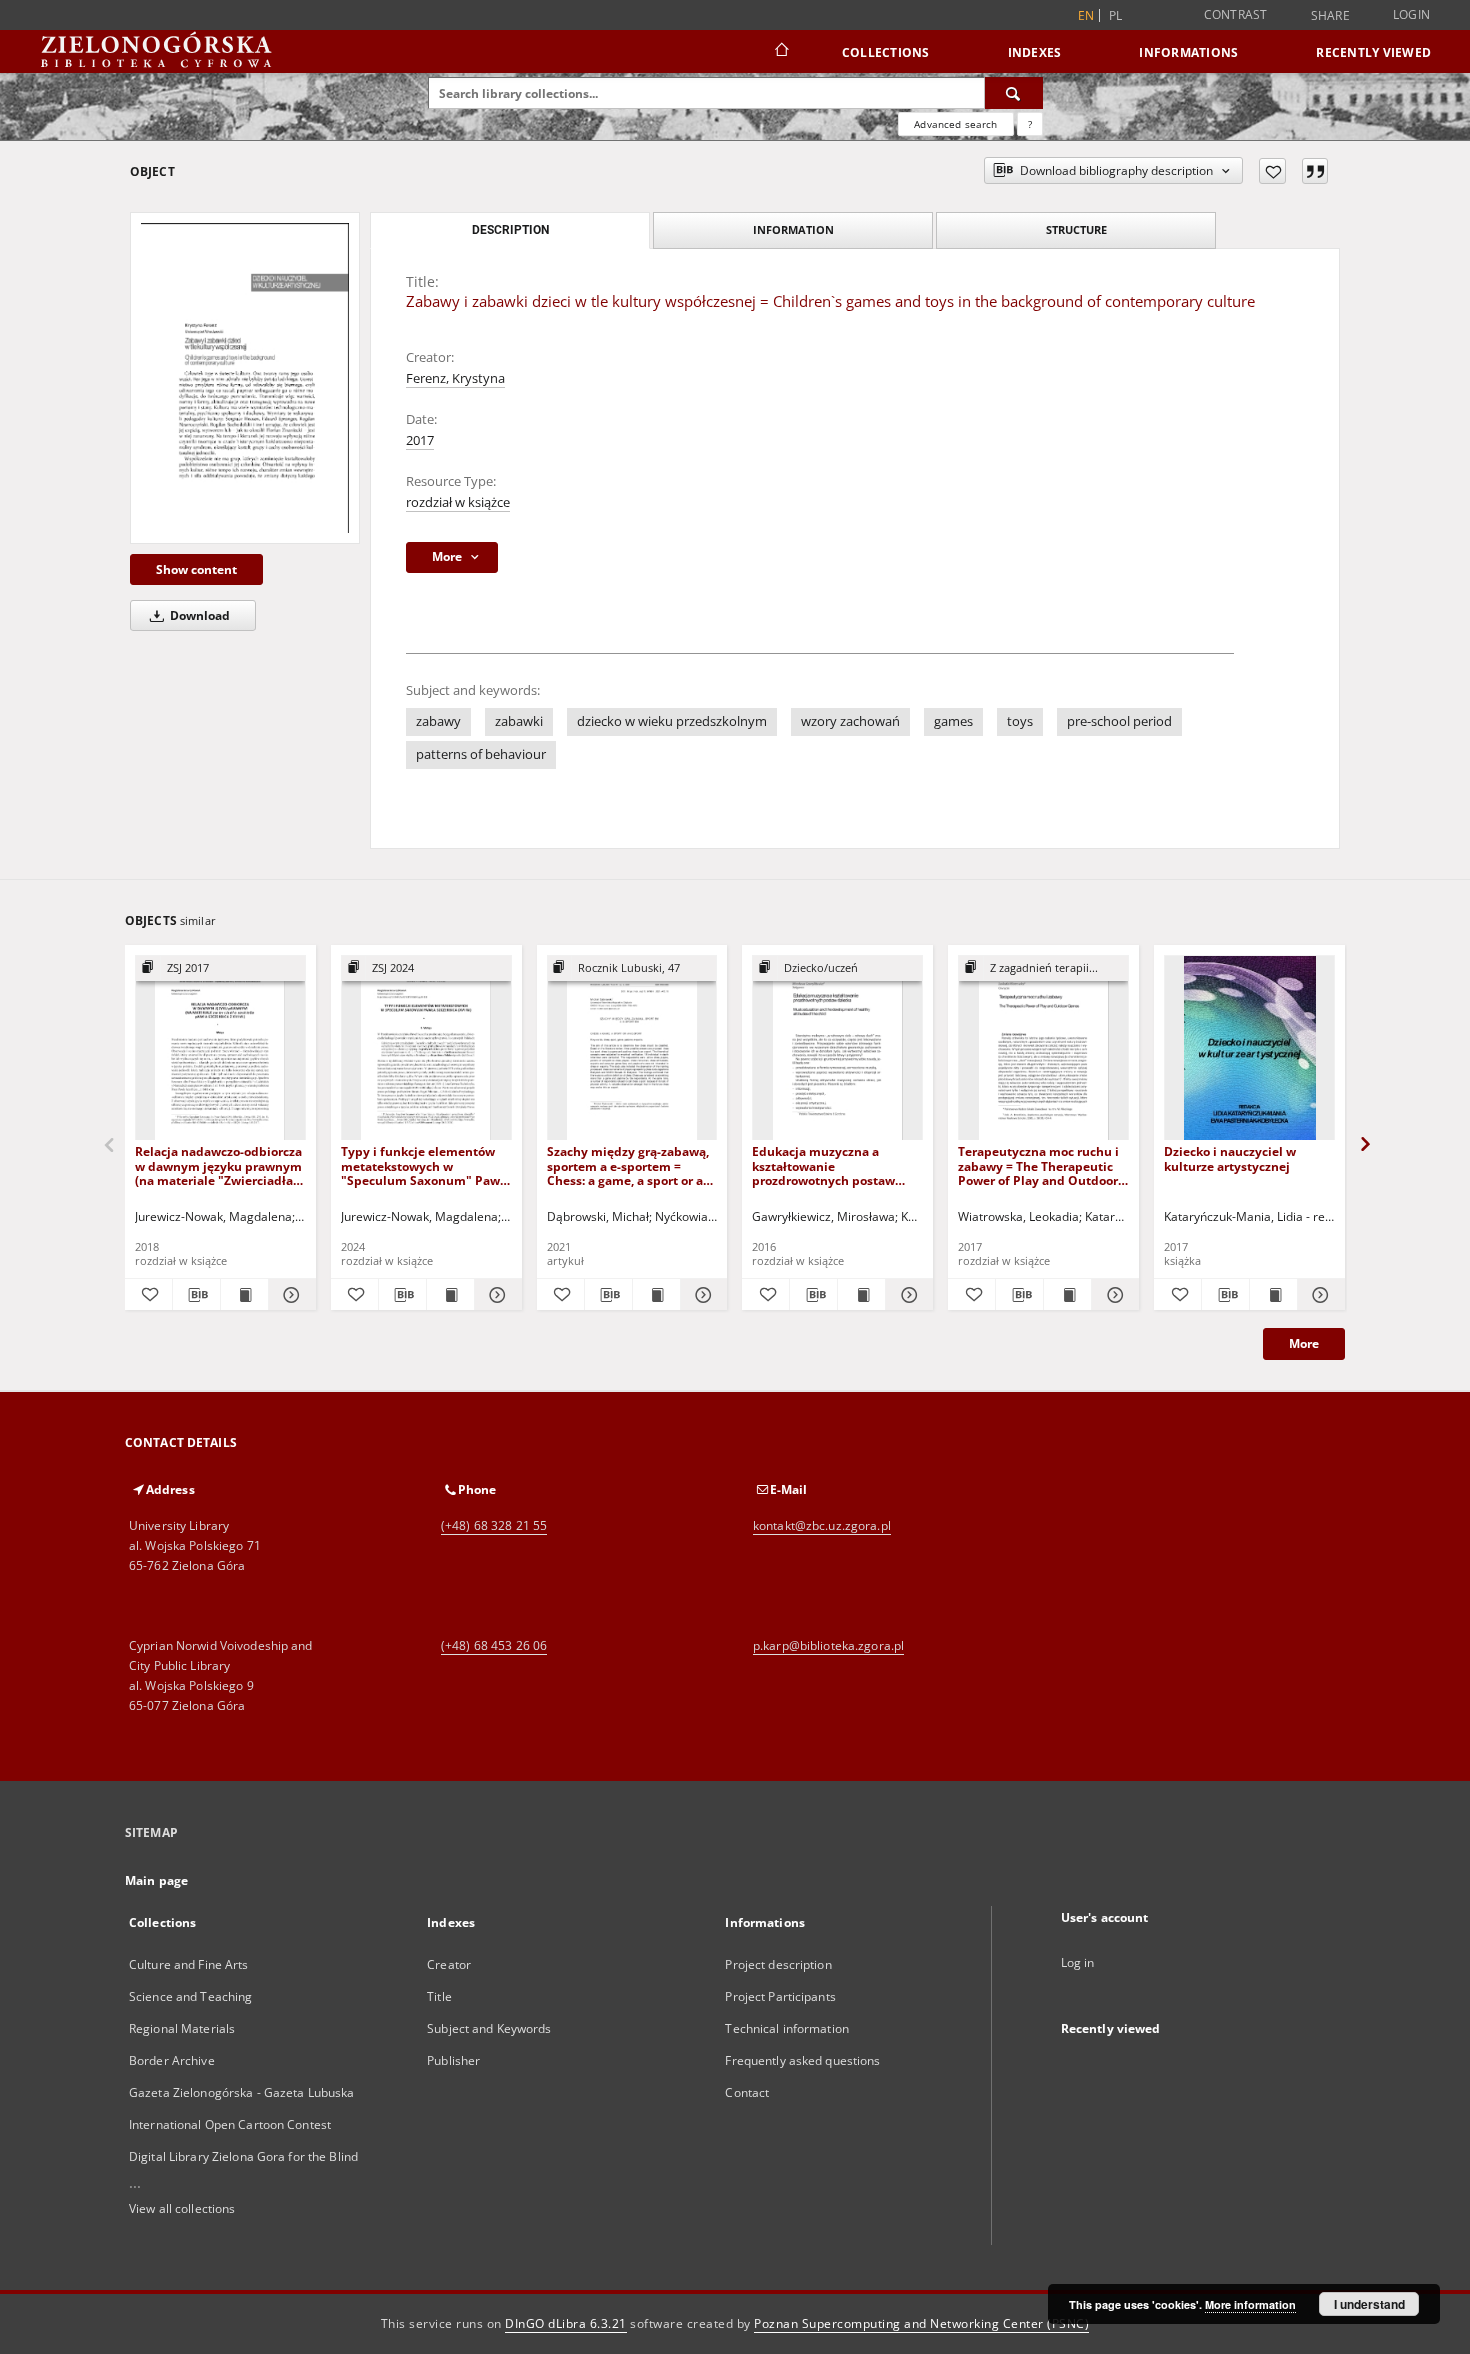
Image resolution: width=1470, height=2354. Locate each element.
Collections (886, 52)
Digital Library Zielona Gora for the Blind (243, 2156)
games (953, 721)
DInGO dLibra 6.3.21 (566, 2323)
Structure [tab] (1076, 229)
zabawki (519, 721)
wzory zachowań (850, 721)
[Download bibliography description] (196, 1295)
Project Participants (780, 1996)
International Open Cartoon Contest (230, 2124)
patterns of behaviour (481, 754)
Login (1411, 14)
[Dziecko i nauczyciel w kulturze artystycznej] (1249, 1048)
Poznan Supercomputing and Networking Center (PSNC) (921, 2323)
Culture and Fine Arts (189, 1964)
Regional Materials (182, 2028)
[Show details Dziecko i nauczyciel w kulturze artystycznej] (1318, 1295)
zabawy (438, 721)
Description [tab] (510, 230)
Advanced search (955, 124)
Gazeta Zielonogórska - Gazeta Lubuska (241, 2092)
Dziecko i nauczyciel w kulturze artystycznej (1230, 1158)
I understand (1369, 2304)
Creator (449, 1964)
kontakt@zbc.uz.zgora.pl (822, 1525)
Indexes (1035, 52)
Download (198, 615)
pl (1116, 15)
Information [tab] (793, 229)
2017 (420, 440)
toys (1020, 721)
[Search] (1014, 93)
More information (1250, 2304)
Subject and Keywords (489, 2028)
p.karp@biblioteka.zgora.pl (828, 1645)
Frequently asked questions (802, 2060)
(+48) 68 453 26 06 (494, 1645)
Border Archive (172, 2060)
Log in (1078, 1962)
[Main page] (780, 52)
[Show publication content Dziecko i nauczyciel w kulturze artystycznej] (1273, 1295)
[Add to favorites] (1272, 171)
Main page (156, 1880)
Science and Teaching (190, 1996)
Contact (747, 2092)
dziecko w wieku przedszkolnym (672, 721)
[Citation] (1315, 171)
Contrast (1236, 14)
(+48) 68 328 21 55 (494, 1525)
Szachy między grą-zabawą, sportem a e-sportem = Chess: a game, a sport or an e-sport (629, 1165)
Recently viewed (1373, 52)
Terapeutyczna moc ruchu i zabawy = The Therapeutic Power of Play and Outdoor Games (1038, 1165)
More (1304, 1343)
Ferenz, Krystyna (455, 378)
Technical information (787, 2028)
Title (439, 1996)
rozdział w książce (458, 502)
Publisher (453, 2060)
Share (1330, 16)
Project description (778, 1964)
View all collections (182, 2208)
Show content (196, 569)
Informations (1188, 52)
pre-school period (1119, 721)
